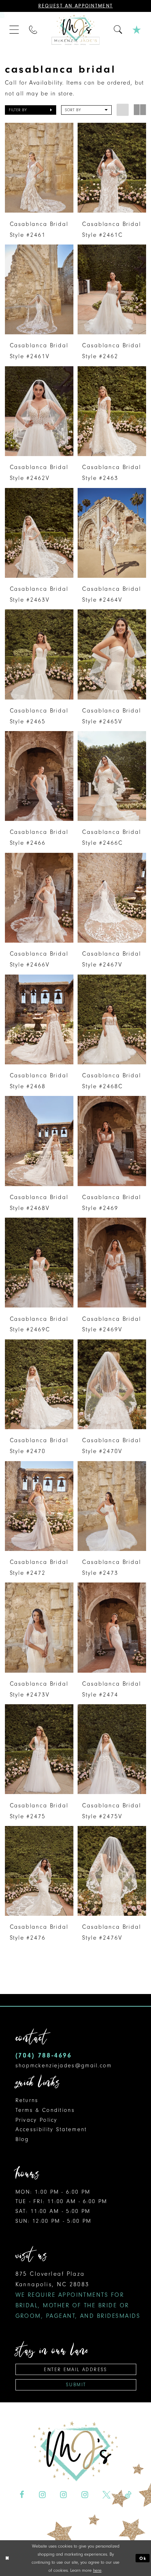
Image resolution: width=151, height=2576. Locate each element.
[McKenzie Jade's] (75, 30)
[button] (15, 30)
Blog (22, 2139)
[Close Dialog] (7, 2558)
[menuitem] (15, 30)
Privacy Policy (37, 2120)
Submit (76, 2385)
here (97, 2570)
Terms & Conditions (45, 2110)
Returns (27, 2100)
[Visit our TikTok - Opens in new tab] (128, 2494)
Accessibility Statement (51, 2129)
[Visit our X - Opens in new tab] (106, 2494)
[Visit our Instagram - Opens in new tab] (42, 2494)
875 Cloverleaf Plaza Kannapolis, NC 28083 (78, 2295)
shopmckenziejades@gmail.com (64, 2066)
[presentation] (39, 168)
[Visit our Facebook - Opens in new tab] (22, 2494)
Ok (143, 2558)
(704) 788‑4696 (44, 2055)
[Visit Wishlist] (137, 30)
